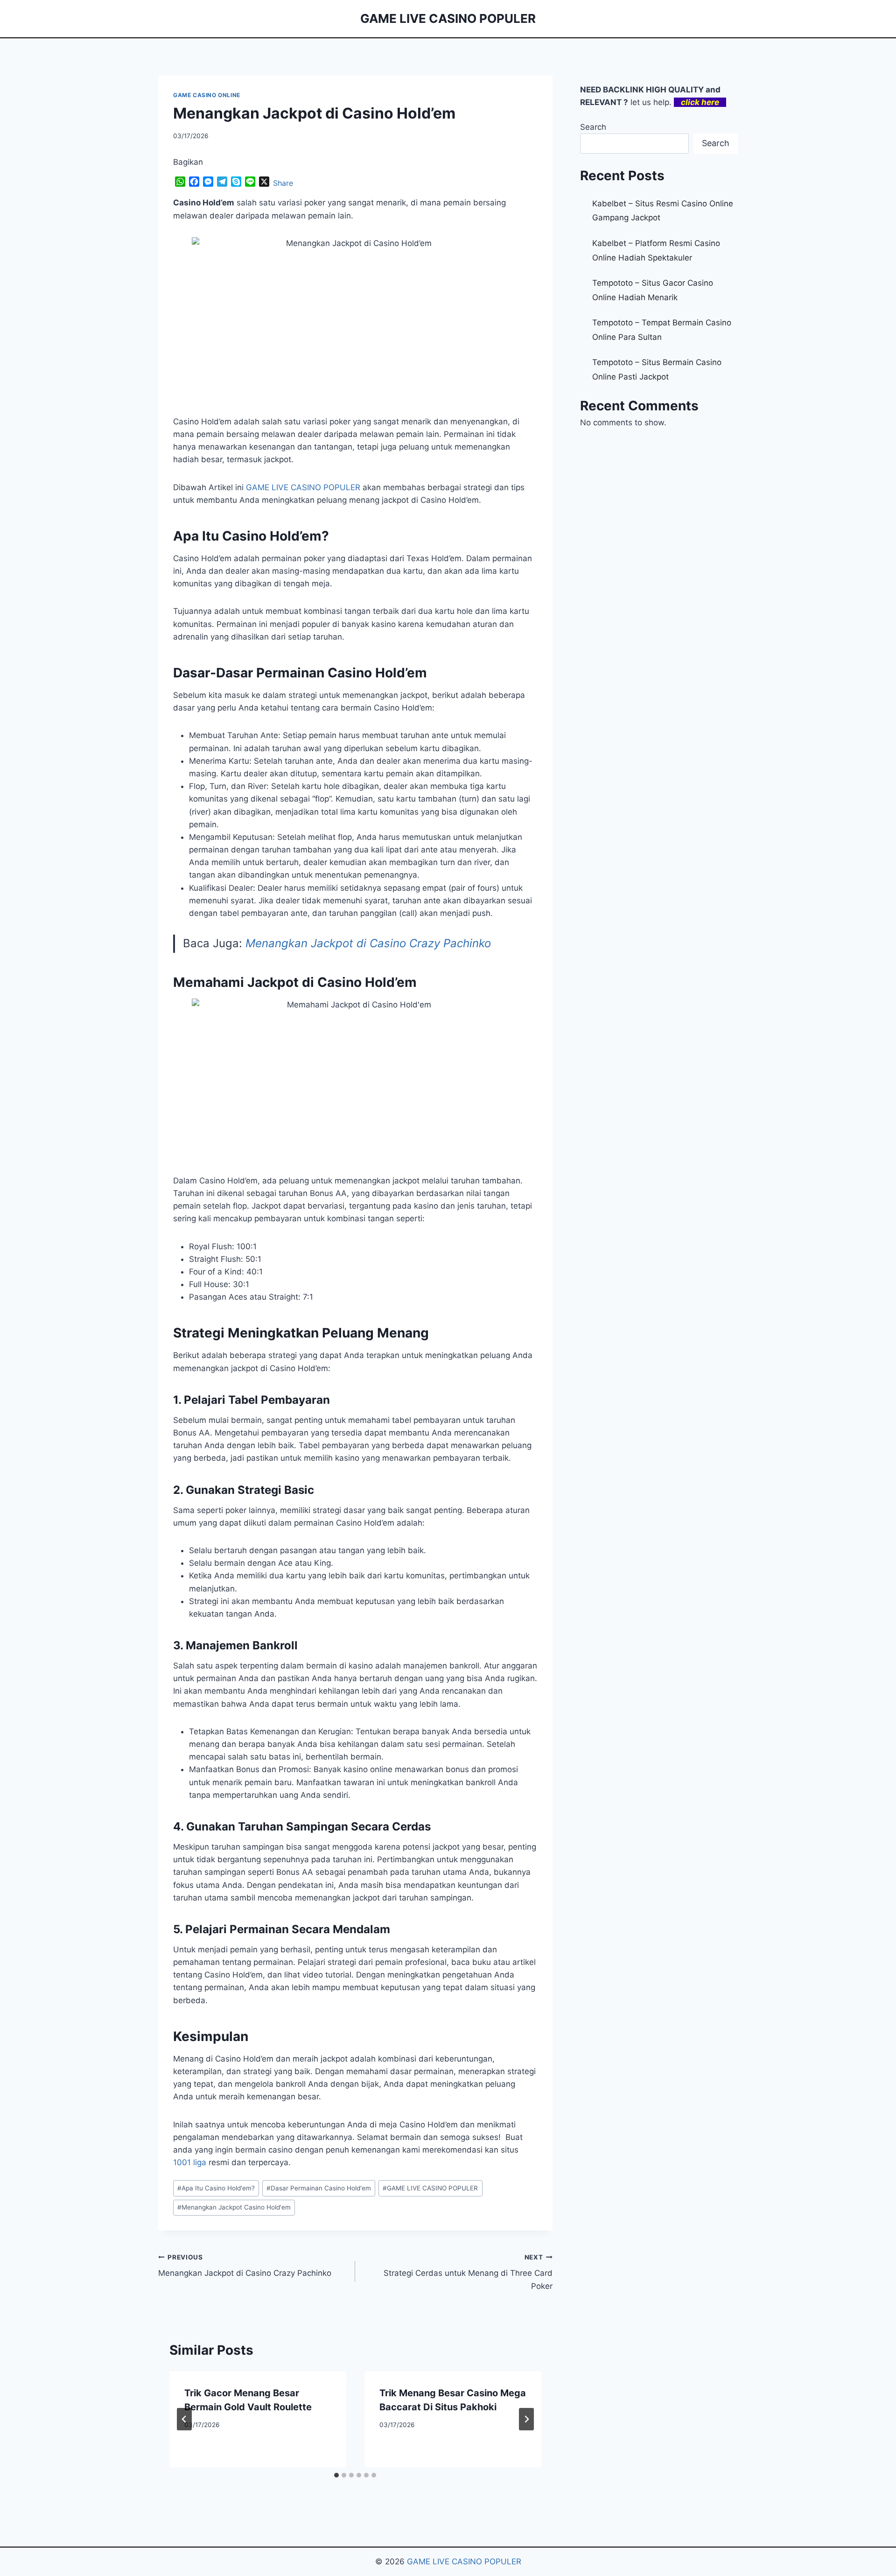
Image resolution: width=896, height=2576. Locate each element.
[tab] (336, 2475)
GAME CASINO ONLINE (207, 95)
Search (593, 127)
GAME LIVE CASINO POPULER (430, 2188)
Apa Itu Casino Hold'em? (216, 2188)
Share (283, 183)
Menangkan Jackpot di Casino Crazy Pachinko (368, 943)
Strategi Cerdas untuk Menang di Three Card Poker (468, 2272)
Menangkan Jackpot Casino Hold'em (234, 2207)
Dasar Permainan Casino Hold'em (319, 2188)
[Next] (526, 2419)
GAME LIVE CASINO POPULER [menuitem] (303, 487)
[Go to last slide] (184, 2419)
